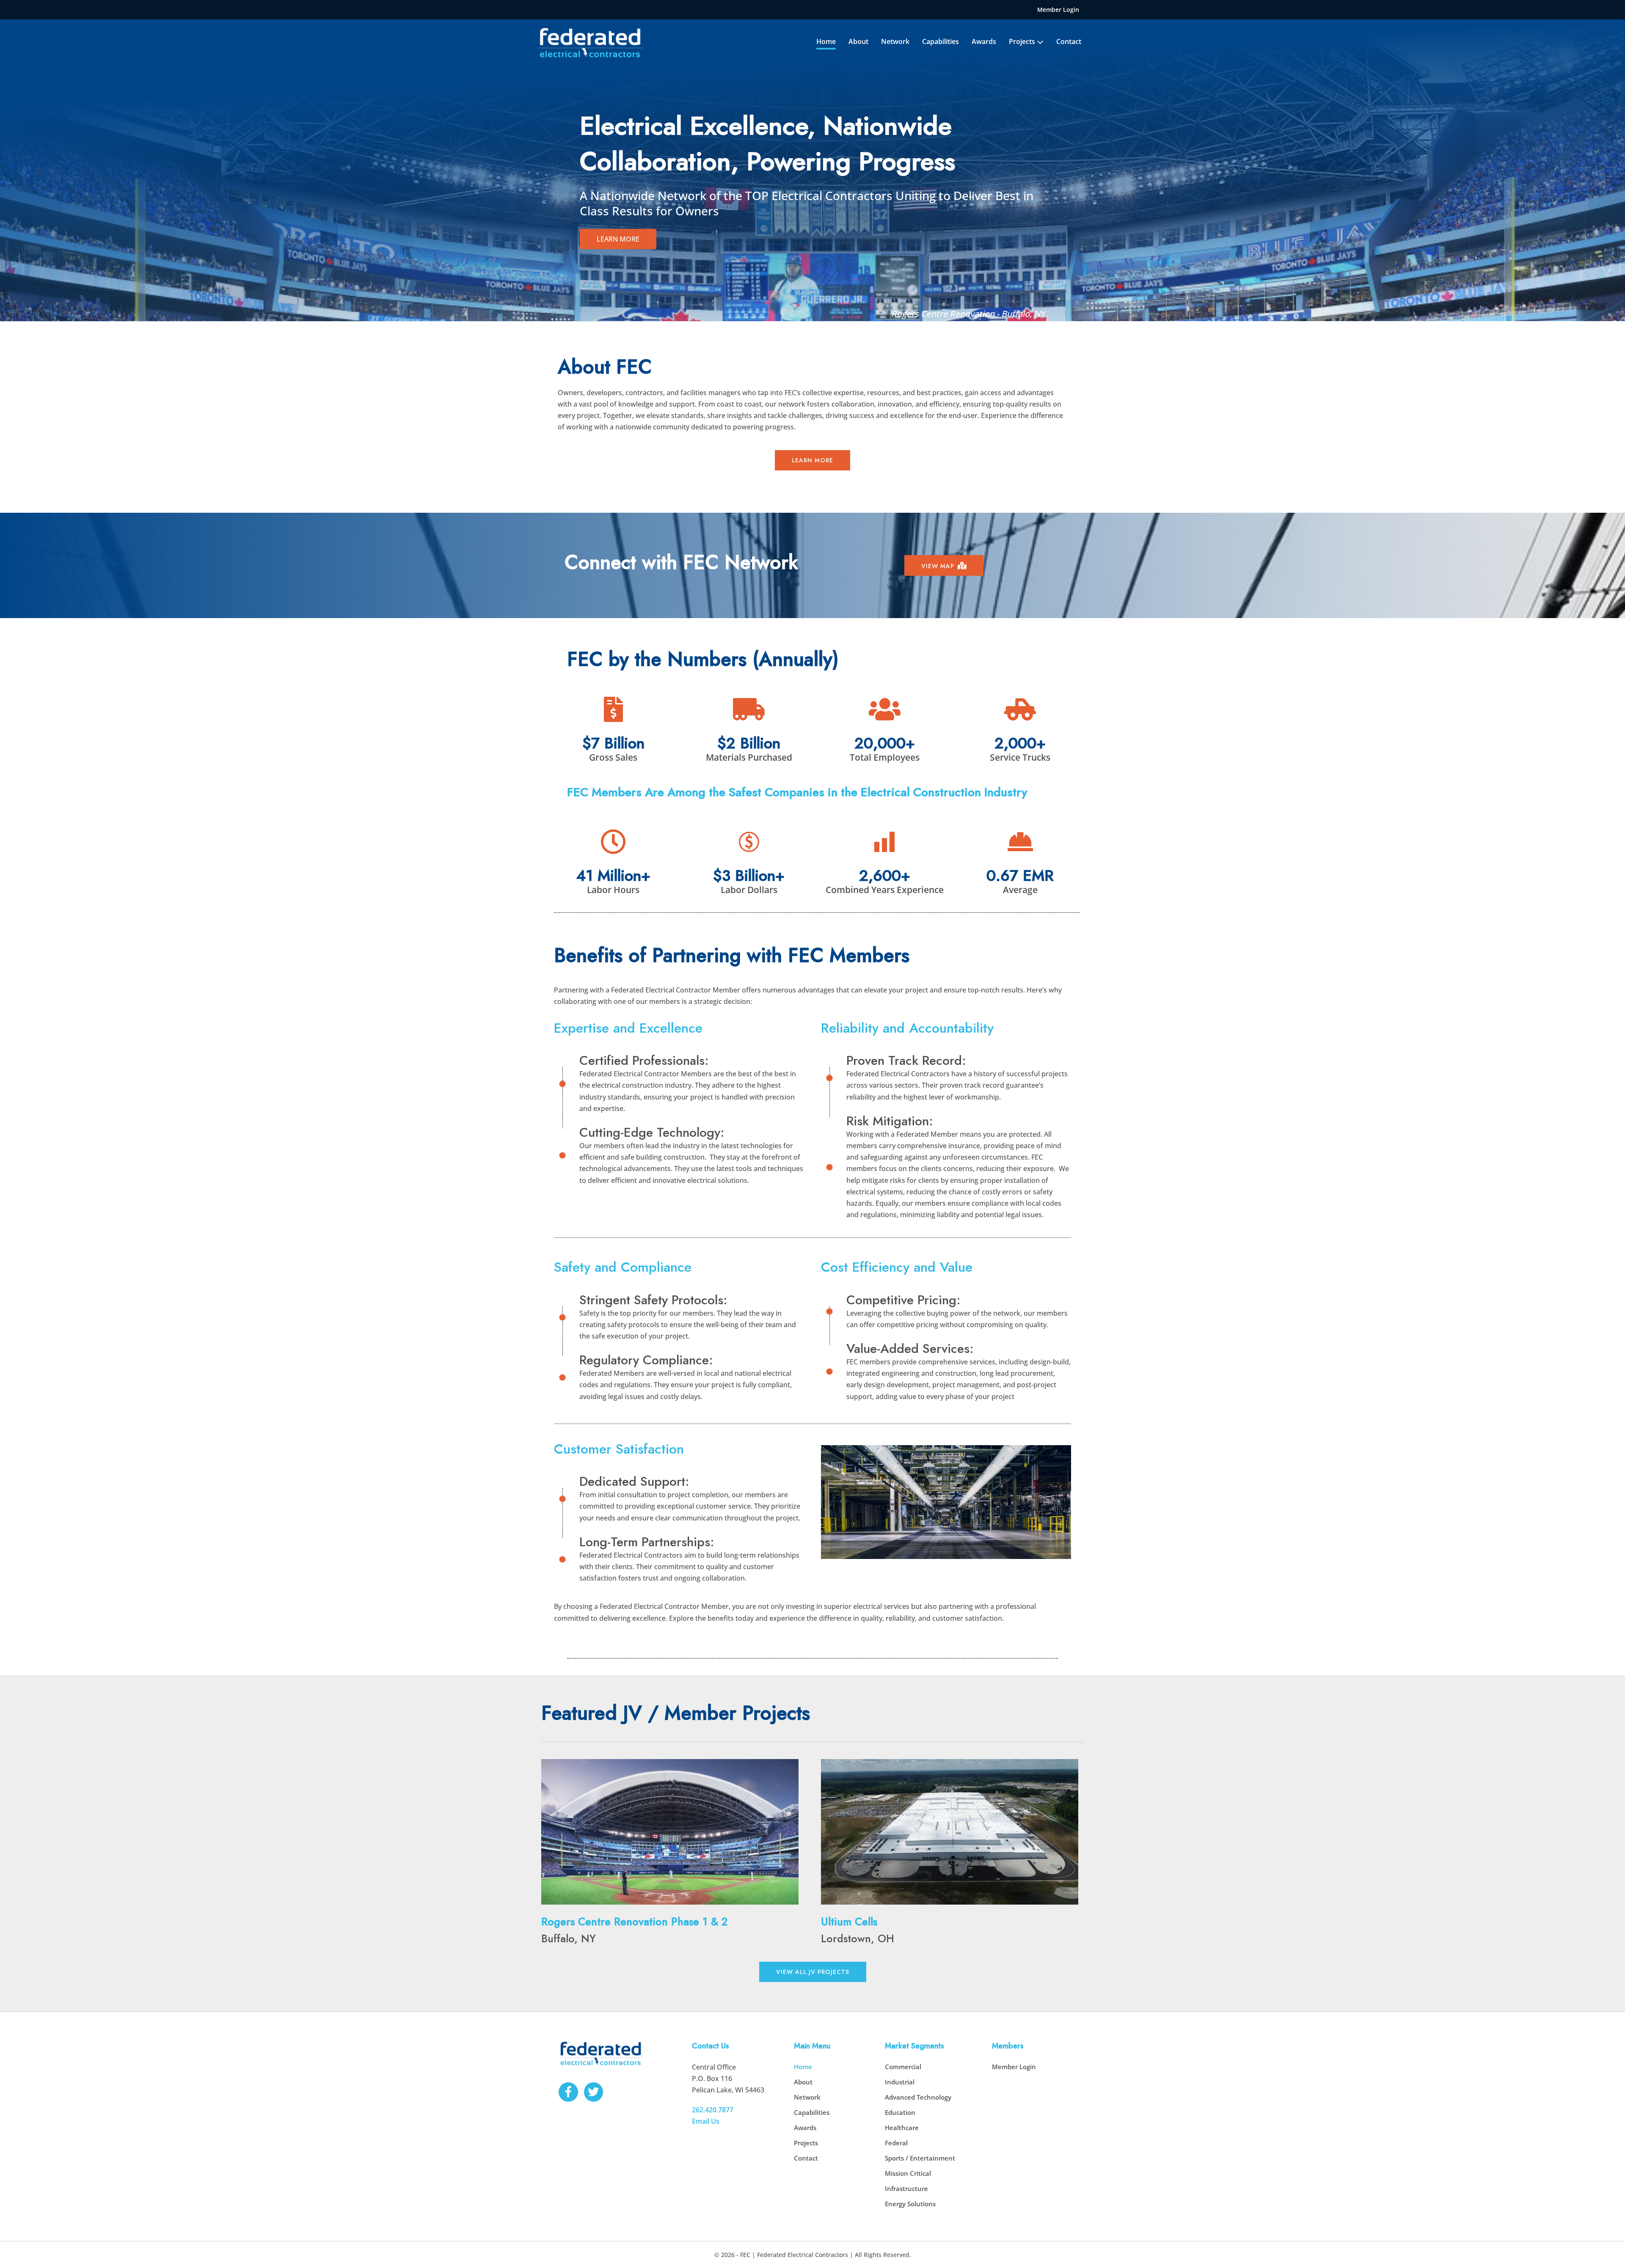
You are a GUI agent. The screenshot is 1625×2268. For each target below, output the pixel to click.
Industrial (900, 2082)
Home (826, 41)
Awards (984, 41)
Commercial (903, 2067)
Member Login (1058, 10)
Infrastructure (906, 2188)
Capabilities (941, 41)
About (858, 41)
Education (900, 2112)
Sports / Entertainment (920, 2158)
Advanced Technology (918, 2097)
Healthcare (902, 2128)
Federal (896, 2143)
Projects (1023, 41)
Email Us (706, 2121)
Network (895, 41)
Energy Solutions (910, 2204)
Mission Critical (908, 2173)
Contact (1069, 41)
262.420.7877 (713, 2110)
